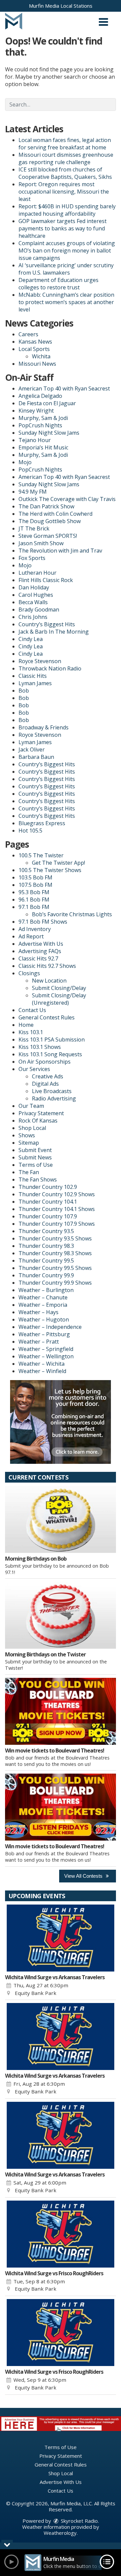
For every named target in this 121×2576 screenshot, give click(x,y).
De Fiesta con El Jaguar (47, 403)
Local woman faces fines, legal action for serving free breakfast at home (65, 144)
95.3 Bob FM (34, 892)
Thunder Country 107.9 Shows (57, 1224)
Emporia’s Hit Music (43, 447)
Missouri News (37, 364)
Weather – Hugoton (44, 1319)
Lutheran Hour (37, 573)
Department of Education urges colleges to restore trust (58, 284)
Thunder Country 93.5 (46, 1231)
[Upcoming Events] (61, 1938)
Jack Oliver (32, 749)
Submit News (35, 1157)
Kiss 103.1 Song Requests (50, 1054)
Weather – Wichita (42, 1364)
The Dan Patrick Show (46, 506)
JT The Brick (34, 528)
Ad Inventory (35, 929)
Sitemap (29, 1143)
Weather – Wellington (46, 1356)
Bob (24, 691)
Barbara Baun (36, 757)
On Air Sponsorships (45, 1062)
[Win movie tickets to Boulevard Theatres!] (61, 1711)
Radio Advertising (54, 1098)
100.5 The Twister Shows (50, 870)
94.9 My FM (33, 492)
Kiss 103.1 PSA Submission (52, 1040)
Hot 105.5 (30, 831)
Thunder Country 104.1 (48, 1202)
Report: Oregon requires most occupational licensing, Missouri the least (64, 192)
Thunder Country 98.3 (46, 1246)
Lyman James (35, 683)
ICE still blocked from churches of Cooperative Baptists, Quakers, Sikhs (65, 173)
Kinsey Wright (36, 411)
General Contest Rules (47, 1017)
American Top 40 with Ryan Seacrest (64, 388)
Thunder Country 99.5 (46, 1261)
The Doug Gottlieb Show (50, 521)
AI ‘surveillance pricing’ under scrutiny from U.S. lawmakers (66, 269)
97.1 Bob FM (34, 907)
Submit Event (35, 1150)
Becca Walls (33, 602)
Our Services (34, 1069)
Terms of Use (36, 1165)
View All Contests (84, 1876)
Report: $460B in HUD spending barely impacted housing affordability (67, 210)
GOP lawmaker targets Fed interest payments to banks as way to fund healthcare (63, 228)
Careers (28, 334)
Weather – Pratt (39, 1342)
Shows (27, 1135)
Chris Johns (33, 617)
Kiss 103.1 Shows (40, 1047)
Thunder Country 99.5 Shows (55, 1268)
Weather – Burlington (46, 1290)
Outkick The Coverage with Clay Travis (67, 499)
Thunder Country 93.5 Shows (55, 1238)
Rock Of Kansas (38, 1121)
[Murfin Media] (14, 20)
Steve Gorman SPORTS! (48, 536)
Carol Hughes (36, 595)
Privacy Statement (41, 1113)
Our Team (31, 1106)
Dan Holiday (34, 587)
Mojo (25, 462)
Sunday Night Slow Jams (49, 433)
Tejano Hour (35, 440)
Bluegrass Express (42, 823)
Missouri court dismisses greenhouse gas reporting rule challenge (66, 158)
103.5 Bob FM (35, 877)
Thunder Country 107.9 (48, 1216)
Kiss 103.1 (31, 1032)
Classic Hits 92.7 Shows (47, 966)
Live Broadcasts (52, 1091)
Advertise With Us (41, 944)
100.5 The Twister (41, 855)
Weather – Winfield (42, 1371)
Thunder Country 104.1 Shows (57, 1209)
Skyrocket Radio (79, 2521)
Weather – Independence (50, 1327)
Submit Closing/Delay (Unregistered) (59, 999)
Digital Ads (45, 1084)
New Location (49, 981)
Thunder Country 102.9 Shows (57, 1194)
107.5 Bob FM (35, 885)
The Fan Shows (38, 1179)
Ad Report (31, 936)
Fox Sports (32, 558)
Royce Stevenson (40, 661)
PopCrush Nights (40, 425)
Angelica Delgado (40, 396)
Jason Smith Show (41, 543)
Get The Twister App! (58, 863)
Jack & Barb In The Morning (54, 632)
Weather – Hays (38, 1312)
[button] (103, 20)
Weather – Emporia (43, 1305)
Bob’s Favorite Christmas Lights (72, 914)
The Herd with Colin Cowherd (55, 514)
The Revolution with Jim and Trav (60, 551)
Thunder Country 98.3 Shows (55, 1253)
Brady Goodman (39, 610)
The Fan (29, 1172)
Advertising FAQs (40, 951)
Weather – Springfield (46, 1349)
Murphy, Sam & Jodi (43, 418)
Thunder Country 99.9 (46, 1275)
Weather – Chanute (43, 1297)
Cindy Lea (31, 639)
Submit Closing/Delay (59, 988)
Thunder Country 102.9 (48, 1187)
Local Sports (34, 349)
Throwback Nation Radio (50, 668)
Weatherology (60, 2533)
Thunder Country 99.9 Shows (55, 1283)
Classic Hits (33, 676)
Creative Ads (48, 1076)
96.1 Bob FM (34, 900)
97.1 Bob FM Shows (43, 922)
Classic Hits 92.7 (38, 958)
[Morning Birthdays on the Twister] (61, 1615)
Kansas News (35, 342)
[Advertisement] (61, 1422)
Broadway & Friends (44, 727)
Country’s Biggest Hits (47, 624)
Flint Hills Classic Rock (46, 580)
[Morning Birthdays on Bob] (61, 1519)
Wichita (41, 356)
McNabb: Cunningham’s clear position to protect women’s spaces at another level (66, 302)
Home (26, 1025)
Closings (29, 973)
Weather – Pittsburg (44, 1334)
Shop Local (32, 1128)
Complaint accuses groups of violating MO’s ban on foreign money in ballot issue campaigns (67, 251)
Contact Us (32, 1010)
